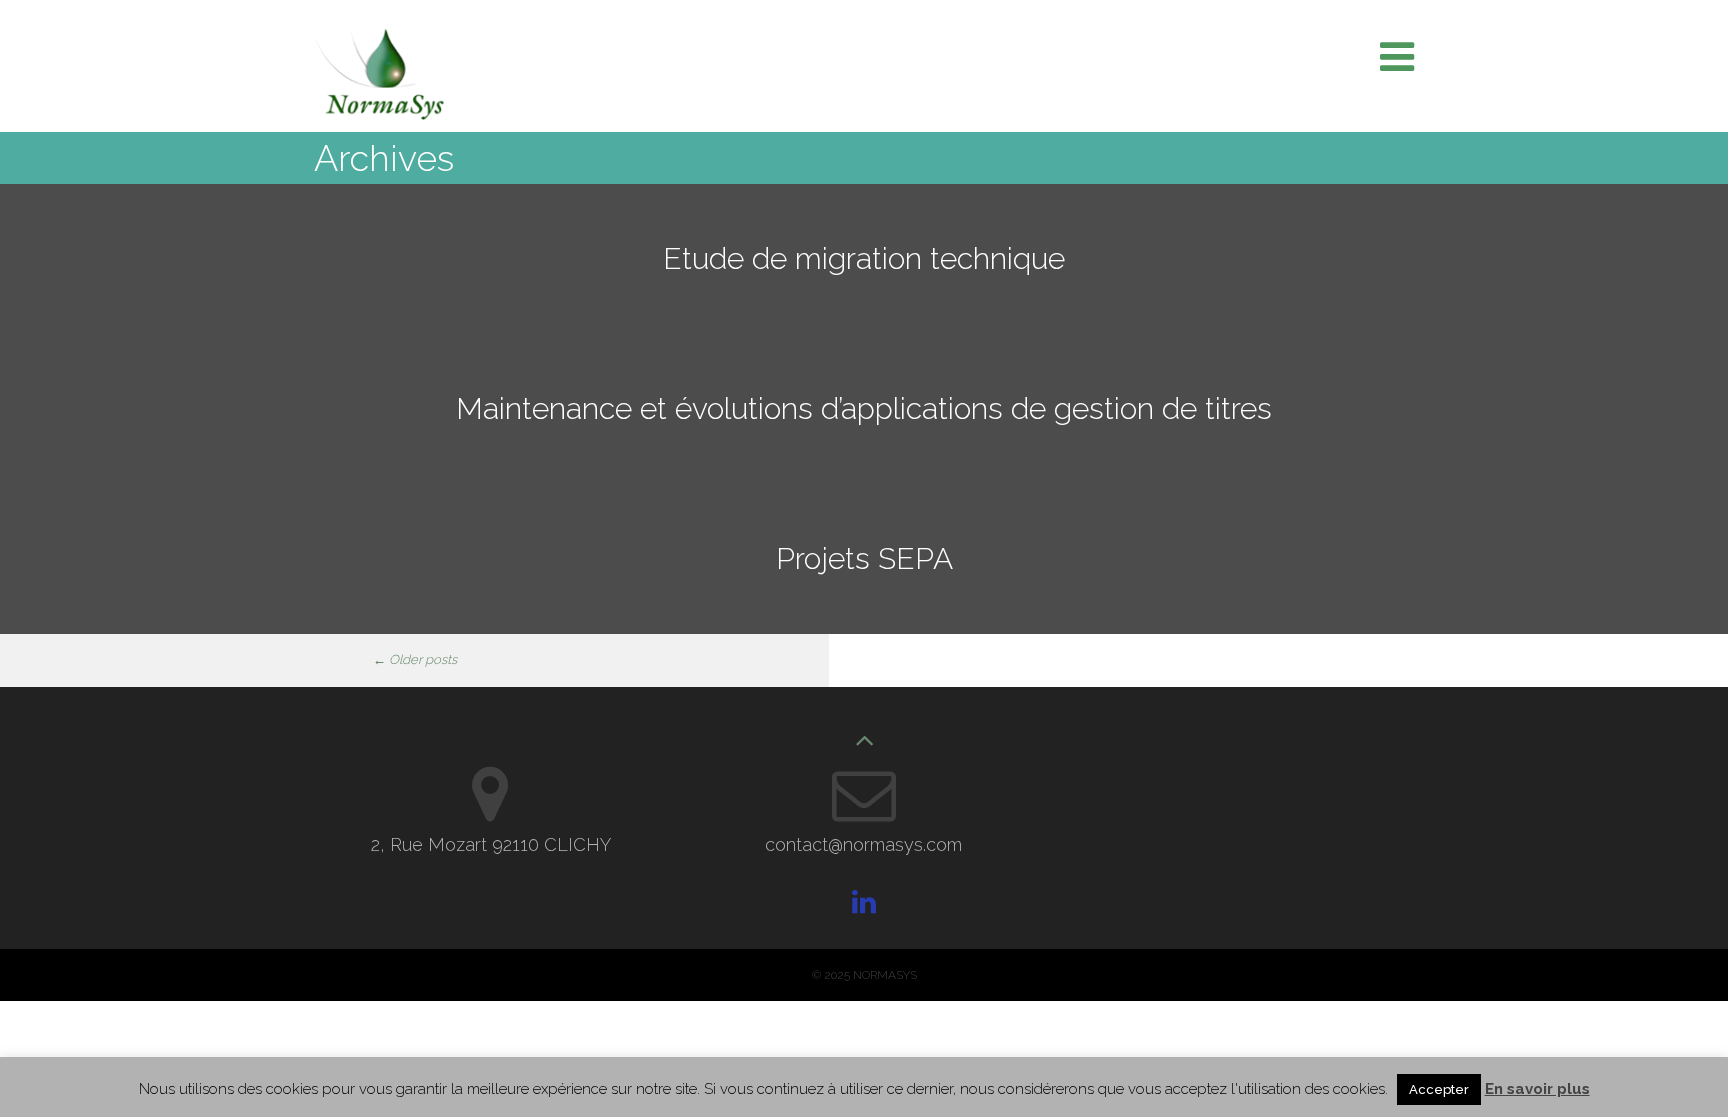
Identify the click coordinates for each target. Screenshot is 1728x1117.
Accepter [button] (1439, 1089)
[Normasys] (379, 114)
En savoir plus (1537, 1089)
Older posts (415, 659)
